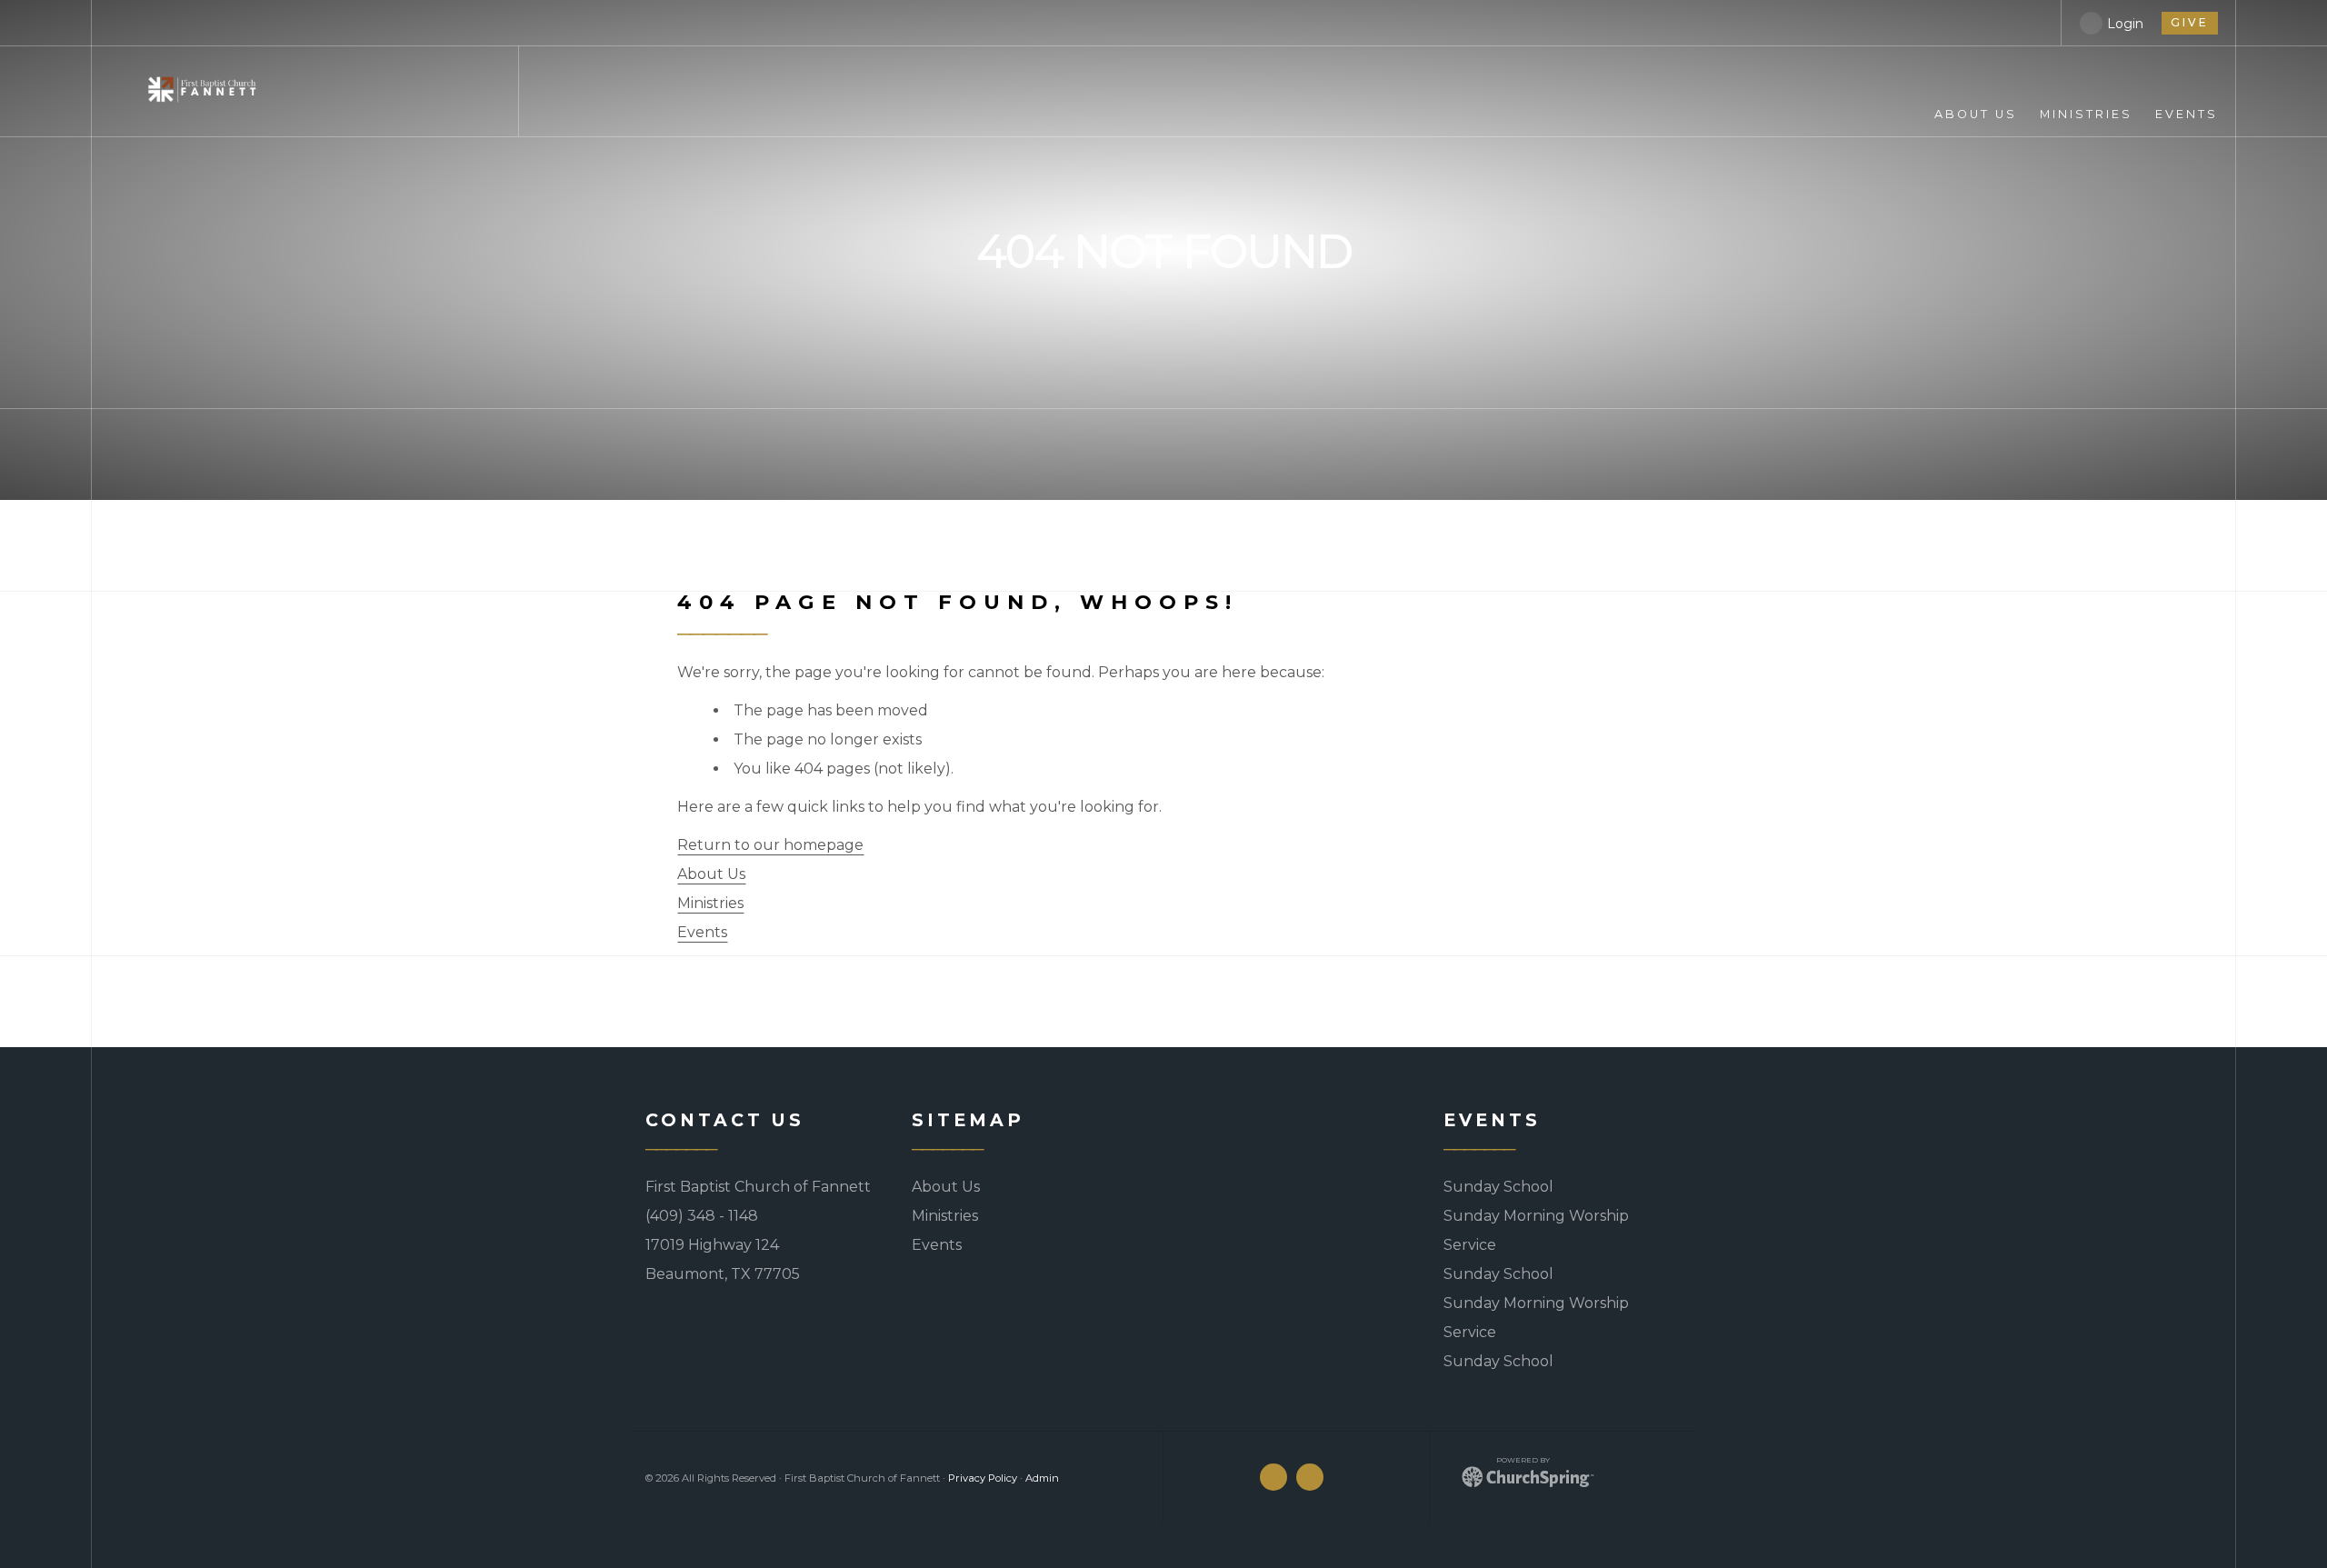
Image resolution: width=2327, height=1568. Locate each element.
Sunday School (1498, 1187)
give (2190, 22)
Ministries (710, 903)
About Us (711, 874)
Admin (1042, 1478)
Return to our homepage (770, 845)
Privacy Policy (983, 1478)
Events (702, 932)
